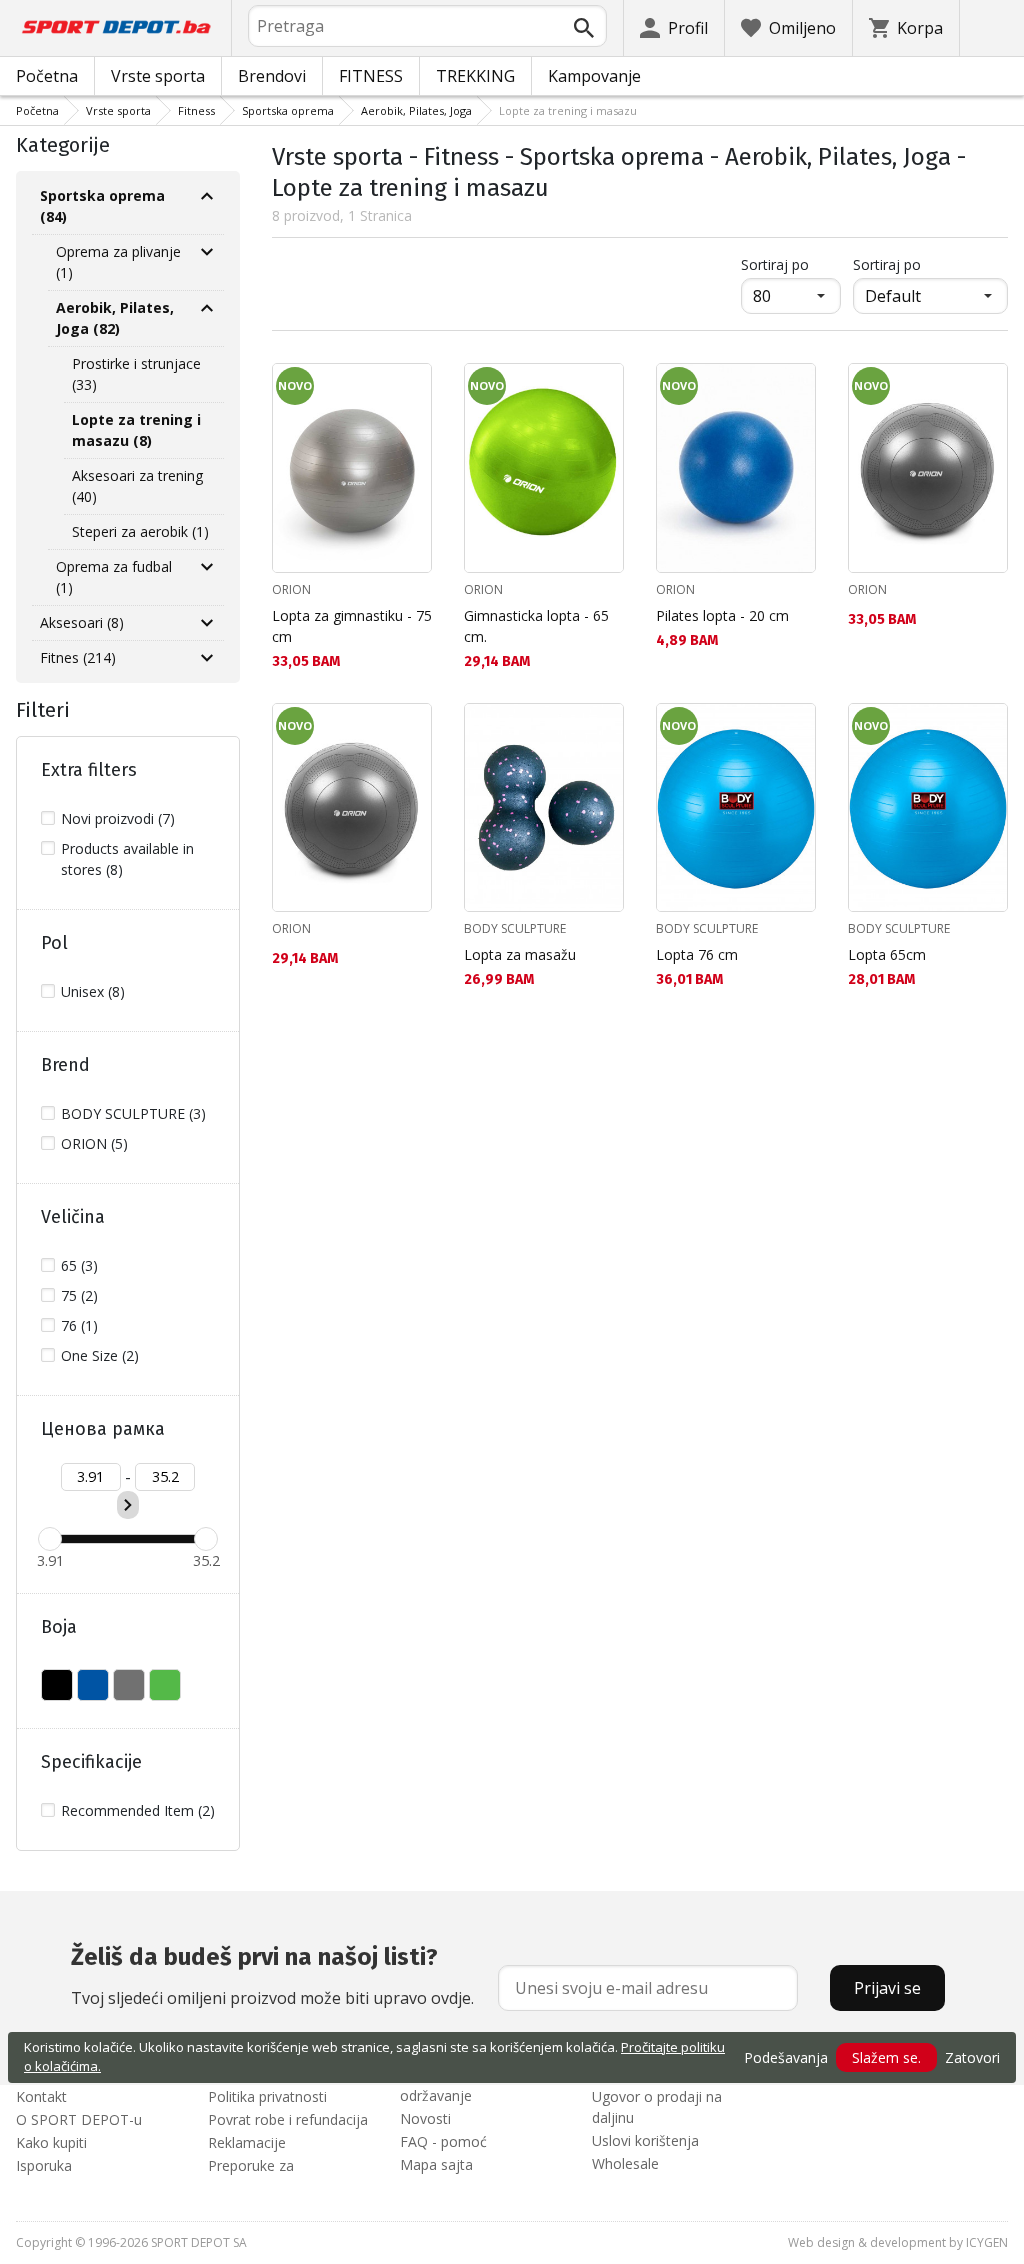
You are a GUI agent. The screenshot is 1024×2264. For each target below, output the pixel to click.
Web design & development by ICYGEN (898, 2242)
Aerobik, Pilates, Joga (416, 110)
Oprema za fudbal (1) (114, 577)
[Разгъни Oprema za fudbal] (207, 567)
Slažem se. (886, 2057)
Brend (65, 1065)
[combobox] (427, 26)
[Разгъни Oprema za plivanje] (207, 252)
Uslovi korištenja (645, 2140)
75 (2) (79, 1295)
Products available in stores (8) (127, 859)
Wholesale (625, 2163)
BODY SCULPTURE (515, 928)
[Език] (992, 28)
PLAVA (93, 1685)
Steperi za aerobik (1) (140, 531)
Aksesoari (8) (82, 622)
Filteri (43, 710)
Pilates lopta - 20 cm (722, 615)
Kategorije (63, 145)
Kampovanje (594, 76)
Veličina (73, 1217)
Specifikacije (91, 1762)
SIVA (129, 1685)
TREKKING (475, 76)
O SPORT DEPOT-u (79, 2119)
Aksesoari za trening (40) (137, 486)
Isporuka (44, 2165)
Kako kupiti (51, 2142)
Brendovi (272, 76)
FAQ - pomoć (443, 2141)
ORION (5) (94, 1143)
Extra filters (89, 770)
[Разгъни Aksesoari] (207, 623)
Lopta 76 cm (697, 954)
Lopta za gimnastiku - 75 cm (352, 626)
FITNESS (371, 76)
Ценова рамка (103, 1429)
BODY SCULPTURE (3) (133, 1113)
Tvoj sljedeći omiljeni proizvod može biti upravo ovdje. (272, 1976)
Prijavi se (887, 1988)
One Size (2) (100, 1355)
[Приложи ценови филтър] (128, 1505)
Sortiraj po (791, 264)
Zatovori (972, 2057)
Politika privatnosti (267, 2096)
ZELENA (165, 1685)
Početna (47, 76)
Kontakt (41, 2096)
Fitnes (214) (78, 657)
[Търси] (584, 28)
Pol (54, 943)
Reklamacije (247, 2142)
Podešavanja (786, 2057)
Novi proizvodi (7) (118, 818)
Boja (59, 1627)
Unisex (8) (93, 991)
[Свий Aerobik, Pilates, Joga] (207, 308)
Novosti (425, 2118)
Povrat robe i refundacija (288, 2119)
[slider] (50, 1539)
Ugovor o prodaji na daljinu (657, 2107)
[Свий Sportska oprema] (207, 196)
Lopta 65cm (887, 954)
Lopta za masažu (520, 954)
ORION (291, 589)
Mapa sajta (436, 2164)
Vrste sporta (158, 76)
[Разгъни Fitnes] (207, 658)
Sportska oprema (288, 110)
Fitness (196, 110)
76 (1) (79, 1325)
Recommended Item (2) (138, 1810)
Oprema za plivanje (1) (118, 262)
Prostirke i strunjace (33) (136, 374)
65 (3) (79, 1265)
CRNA (57, 1685)
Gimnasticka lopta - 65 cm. (536, 626)
